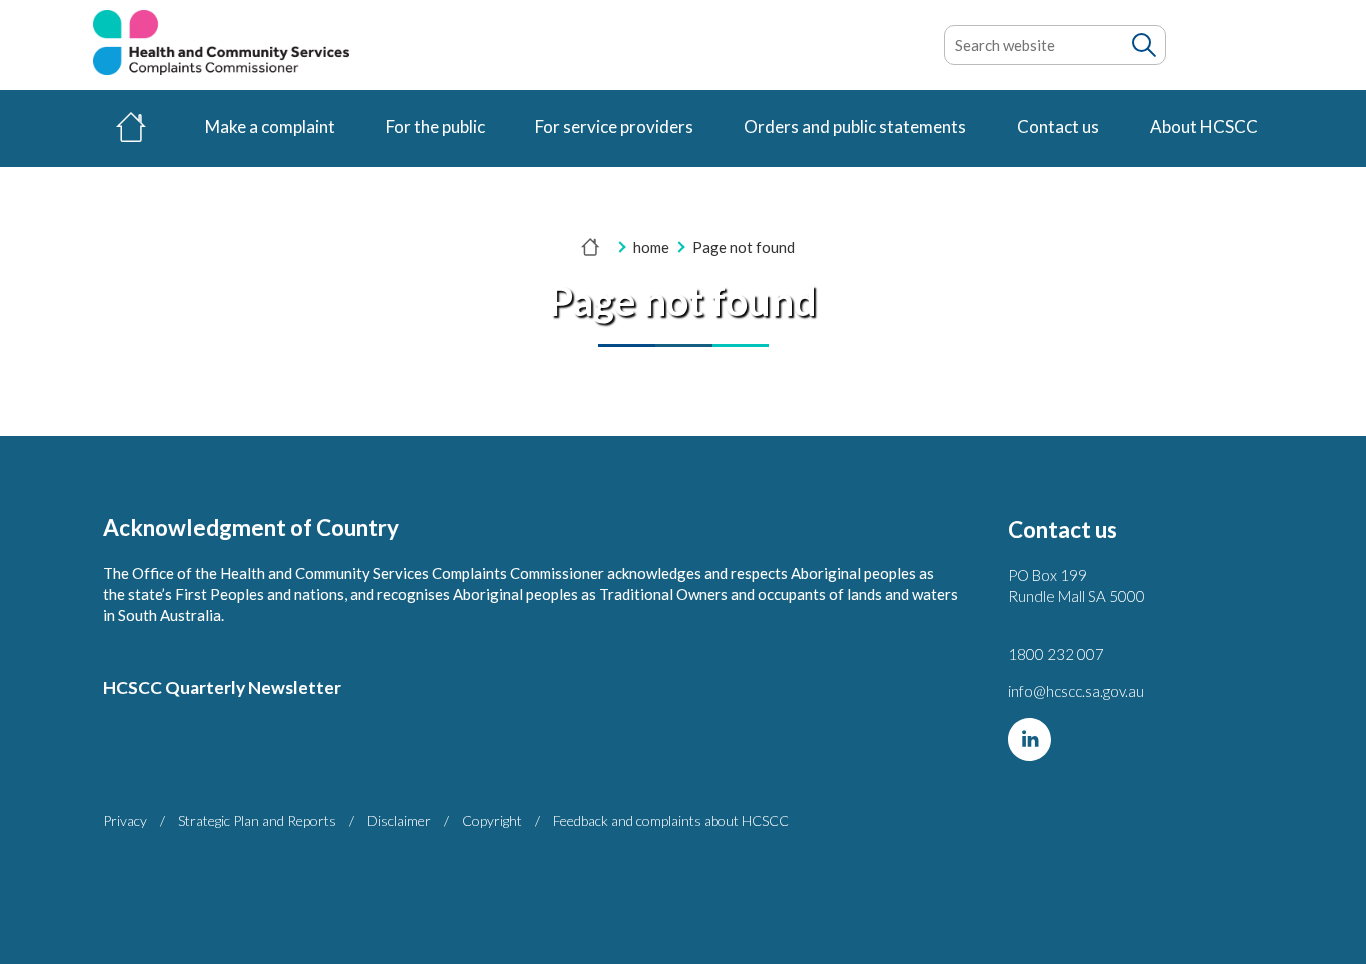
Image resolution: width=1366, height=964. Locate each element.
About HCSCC (1204, 126)
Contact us (1058, 126)
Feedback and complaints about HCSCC (671, 820)
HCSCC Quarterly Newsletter (222, 687)
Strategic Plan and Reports (257, 820)
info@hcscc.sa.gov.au (1076, 691)
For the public (435, 126)
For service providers (614, 126)
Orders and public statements (855, 126)
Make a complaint (270, 126)
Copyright (492, 820)
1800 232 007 (1056, 654)
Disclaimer (399, 820)
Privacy (125, 820)
